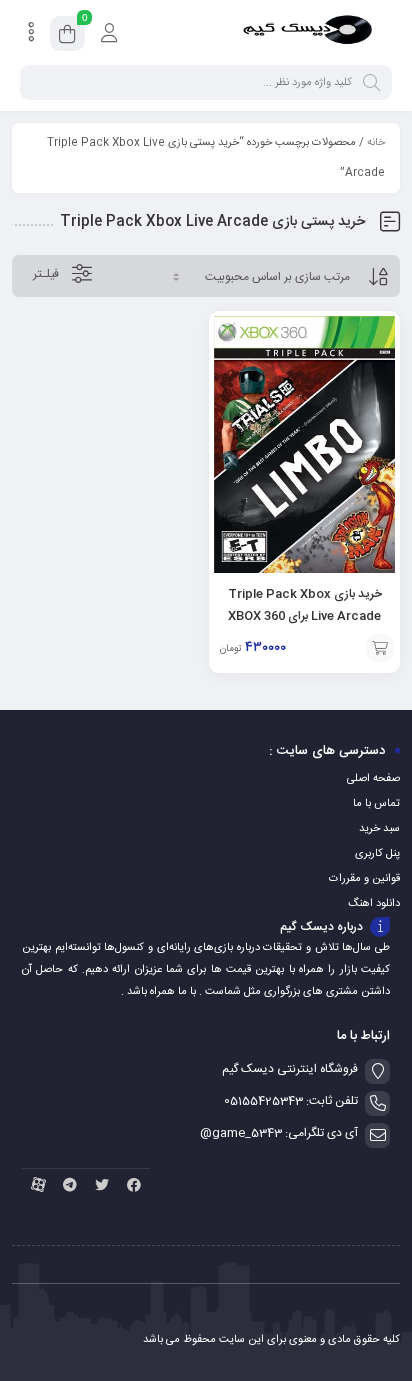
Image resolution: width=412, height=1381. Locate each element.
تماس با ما (376, 804)
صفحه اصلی (373, 779)
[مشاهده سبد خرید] (67, 37)
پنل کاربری (377, 854)
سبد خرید (379, 829)
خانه (376, 143)
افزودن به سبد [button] (380, 648)
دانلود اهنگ (374, 904)
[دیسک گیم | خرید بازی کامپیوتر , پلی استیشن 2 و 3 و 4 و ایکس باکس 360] (307, 33)
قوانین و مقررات (364, 879)
